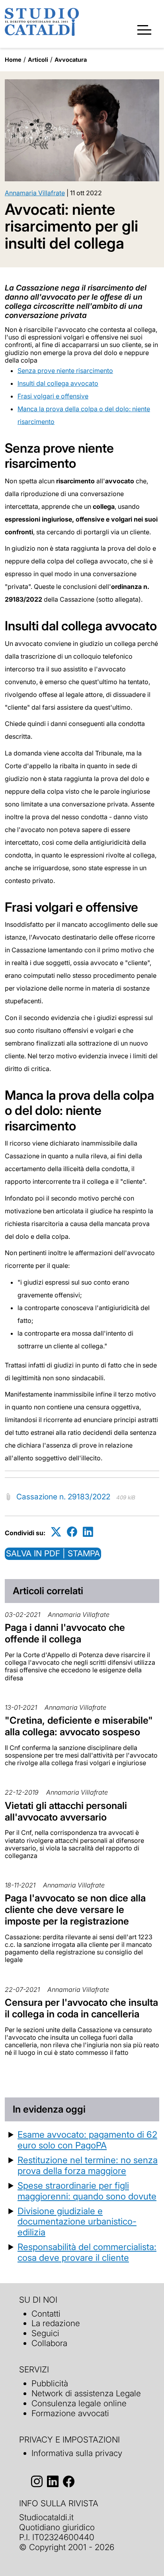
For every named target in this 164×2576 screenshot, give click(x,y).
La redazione (56, 2323)
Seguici (45, 2333)
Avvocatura (71, 60)
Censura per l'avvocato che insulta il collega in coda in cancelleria (81, 2008)
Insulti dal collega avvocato (58, 383)
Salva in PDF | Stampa (53, 1553)
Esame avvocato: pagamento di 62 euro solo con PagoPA (87, 2140)
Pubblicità (50, 2383)
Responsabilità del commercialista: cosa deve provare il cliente (87, 2252)
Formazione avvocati (70, 2413)
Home (13, 60)
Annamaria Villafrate (35, 193)
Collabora (49, 2343)
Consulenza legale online (79, 2403)
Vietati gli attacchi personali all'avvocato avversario (66, 1811)
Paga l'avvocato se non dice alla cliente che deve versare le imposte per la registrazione (75, 1910)
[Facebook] (72, 1531)
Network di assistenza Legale (86, 2393)
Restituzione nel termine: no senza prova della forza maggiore (88, 2165)
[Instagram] (37, 2481)
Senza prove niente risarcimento (65, 371)
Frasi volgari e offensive (53, 396)
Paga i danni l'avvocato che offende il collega (65, 1633)
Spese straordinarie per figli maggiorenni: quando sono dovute (87, 2191)
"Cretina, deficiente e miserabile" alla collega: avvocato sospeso (79, 1726)
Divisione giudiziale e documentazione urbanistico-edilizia (77, 2222)
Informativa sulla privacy (77, 2453)
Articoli (38, 60)
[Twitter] (56, 1531)
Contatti (46, 2314)
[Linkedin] (88, 1531)
